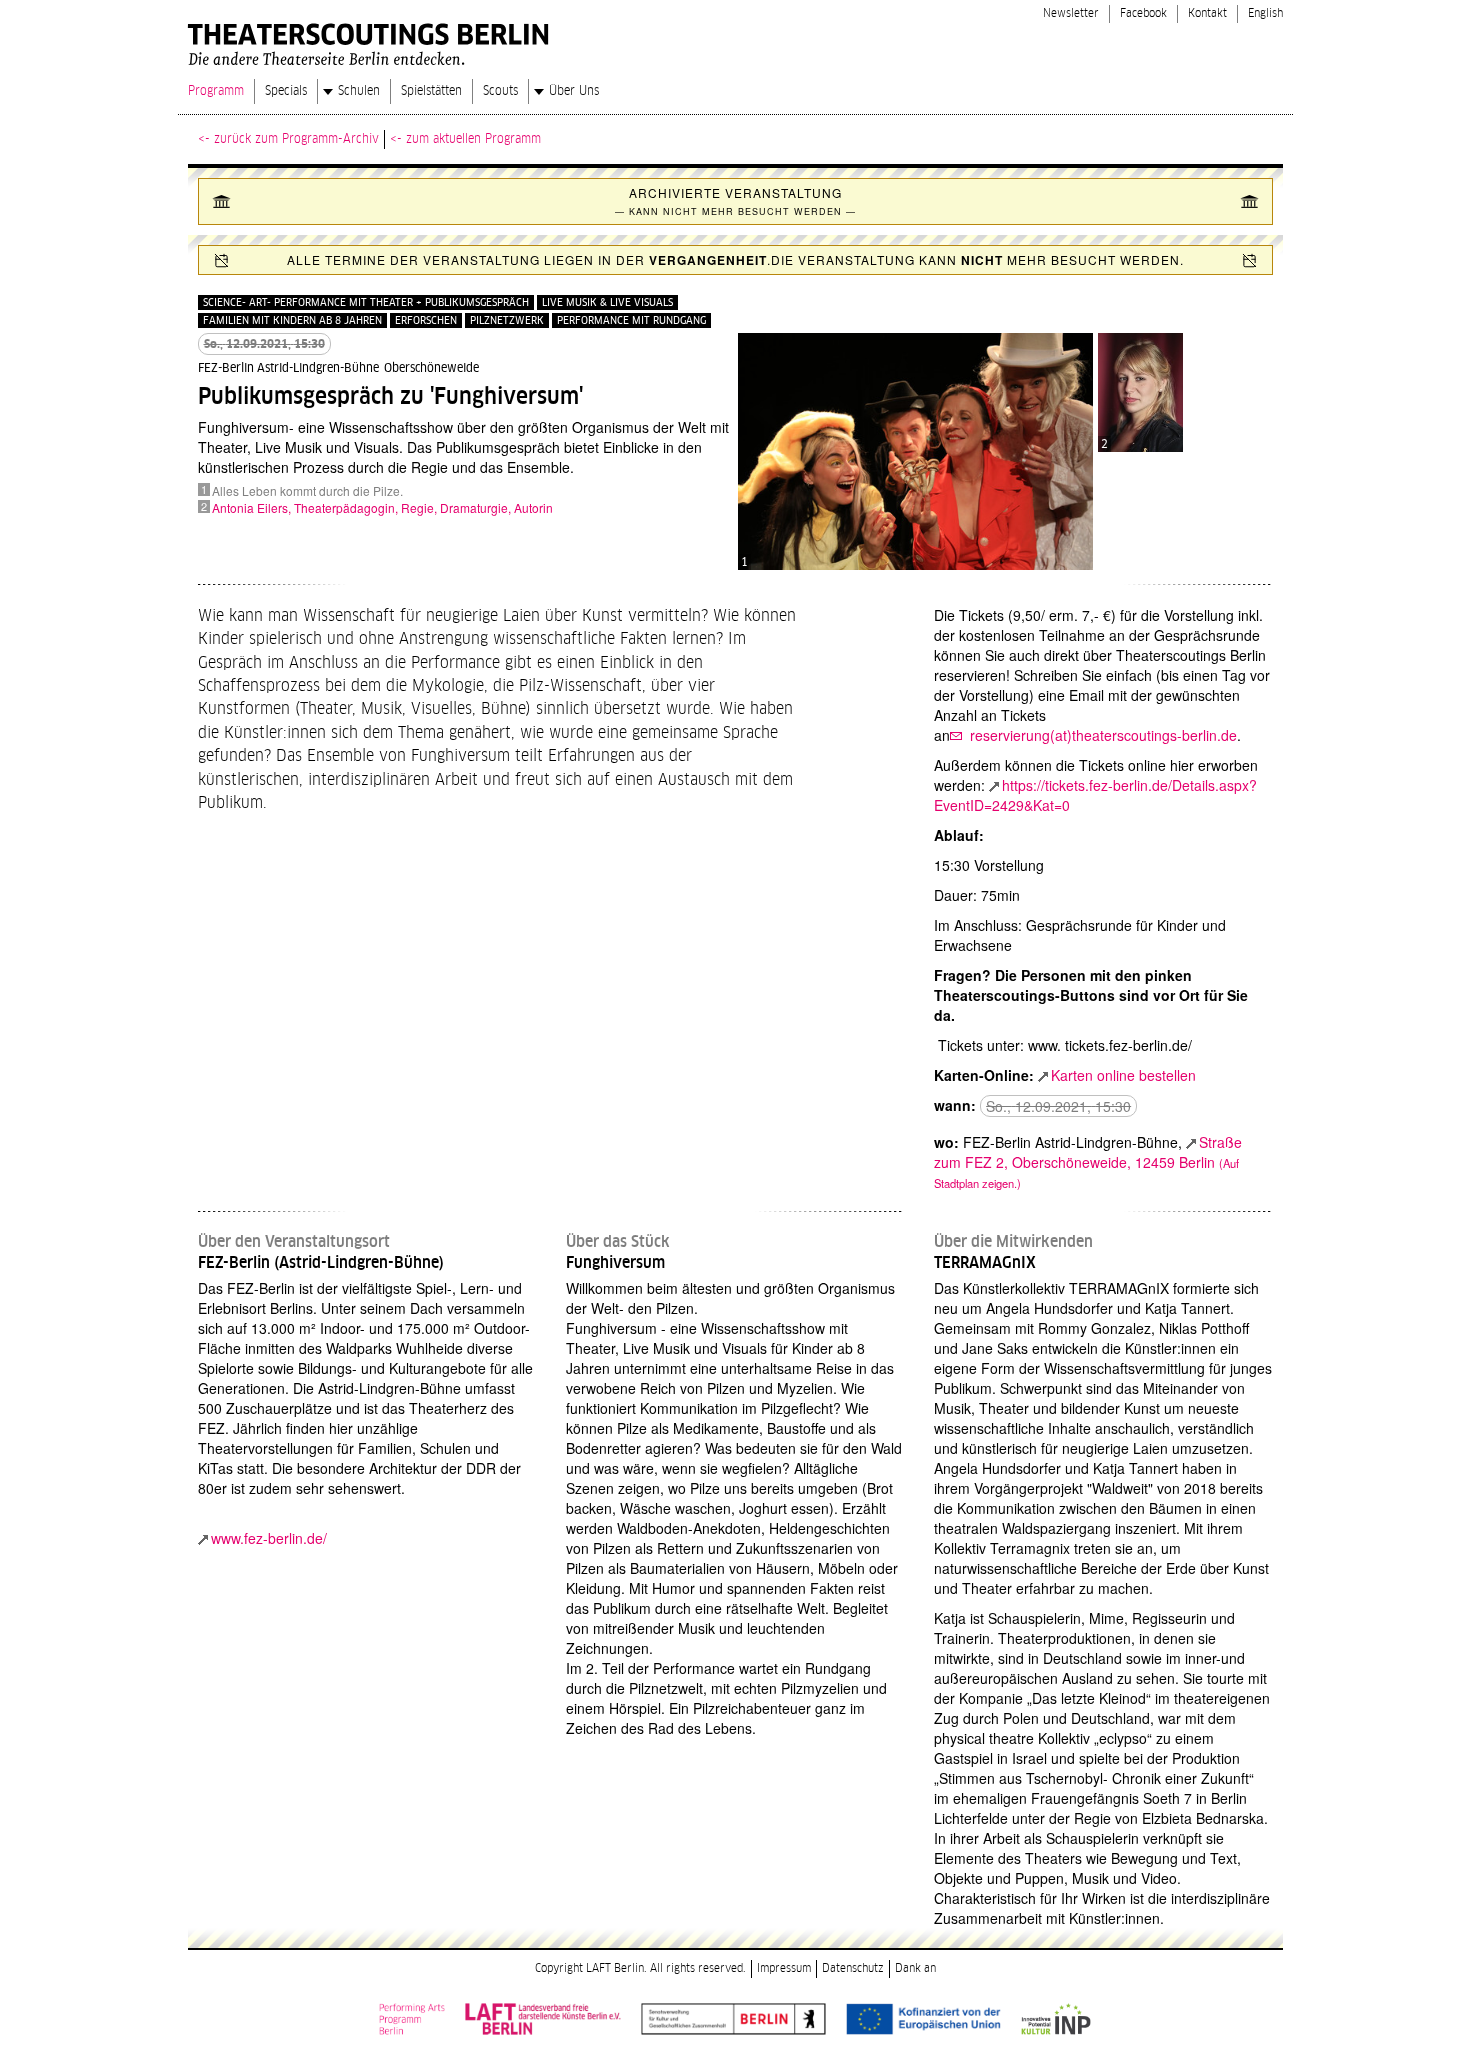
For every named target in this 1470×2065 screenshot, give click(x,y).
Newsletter (1071, 13)
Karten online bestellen (1123, 1075)
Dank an (915, 1968)
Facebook (1143, 13)
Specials (286, 91)
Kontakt (1207, 13)
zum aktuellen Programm (473, 139)
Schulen (359, 91)
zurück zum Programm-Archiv (296, 139)
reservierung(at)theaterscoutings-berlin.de (1101, 735)
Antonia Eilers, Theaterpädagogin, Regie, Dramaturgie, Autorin (382, 507)
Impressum (784, 1968)
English (1265, 13)
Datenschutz (853, 1968)
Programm (216, 91)
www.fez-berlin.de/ (269, 1538)
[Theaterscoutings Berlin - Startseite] (372, 39)
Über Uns (574, 91)
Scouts (500, 91)
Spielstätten (431, 91)
